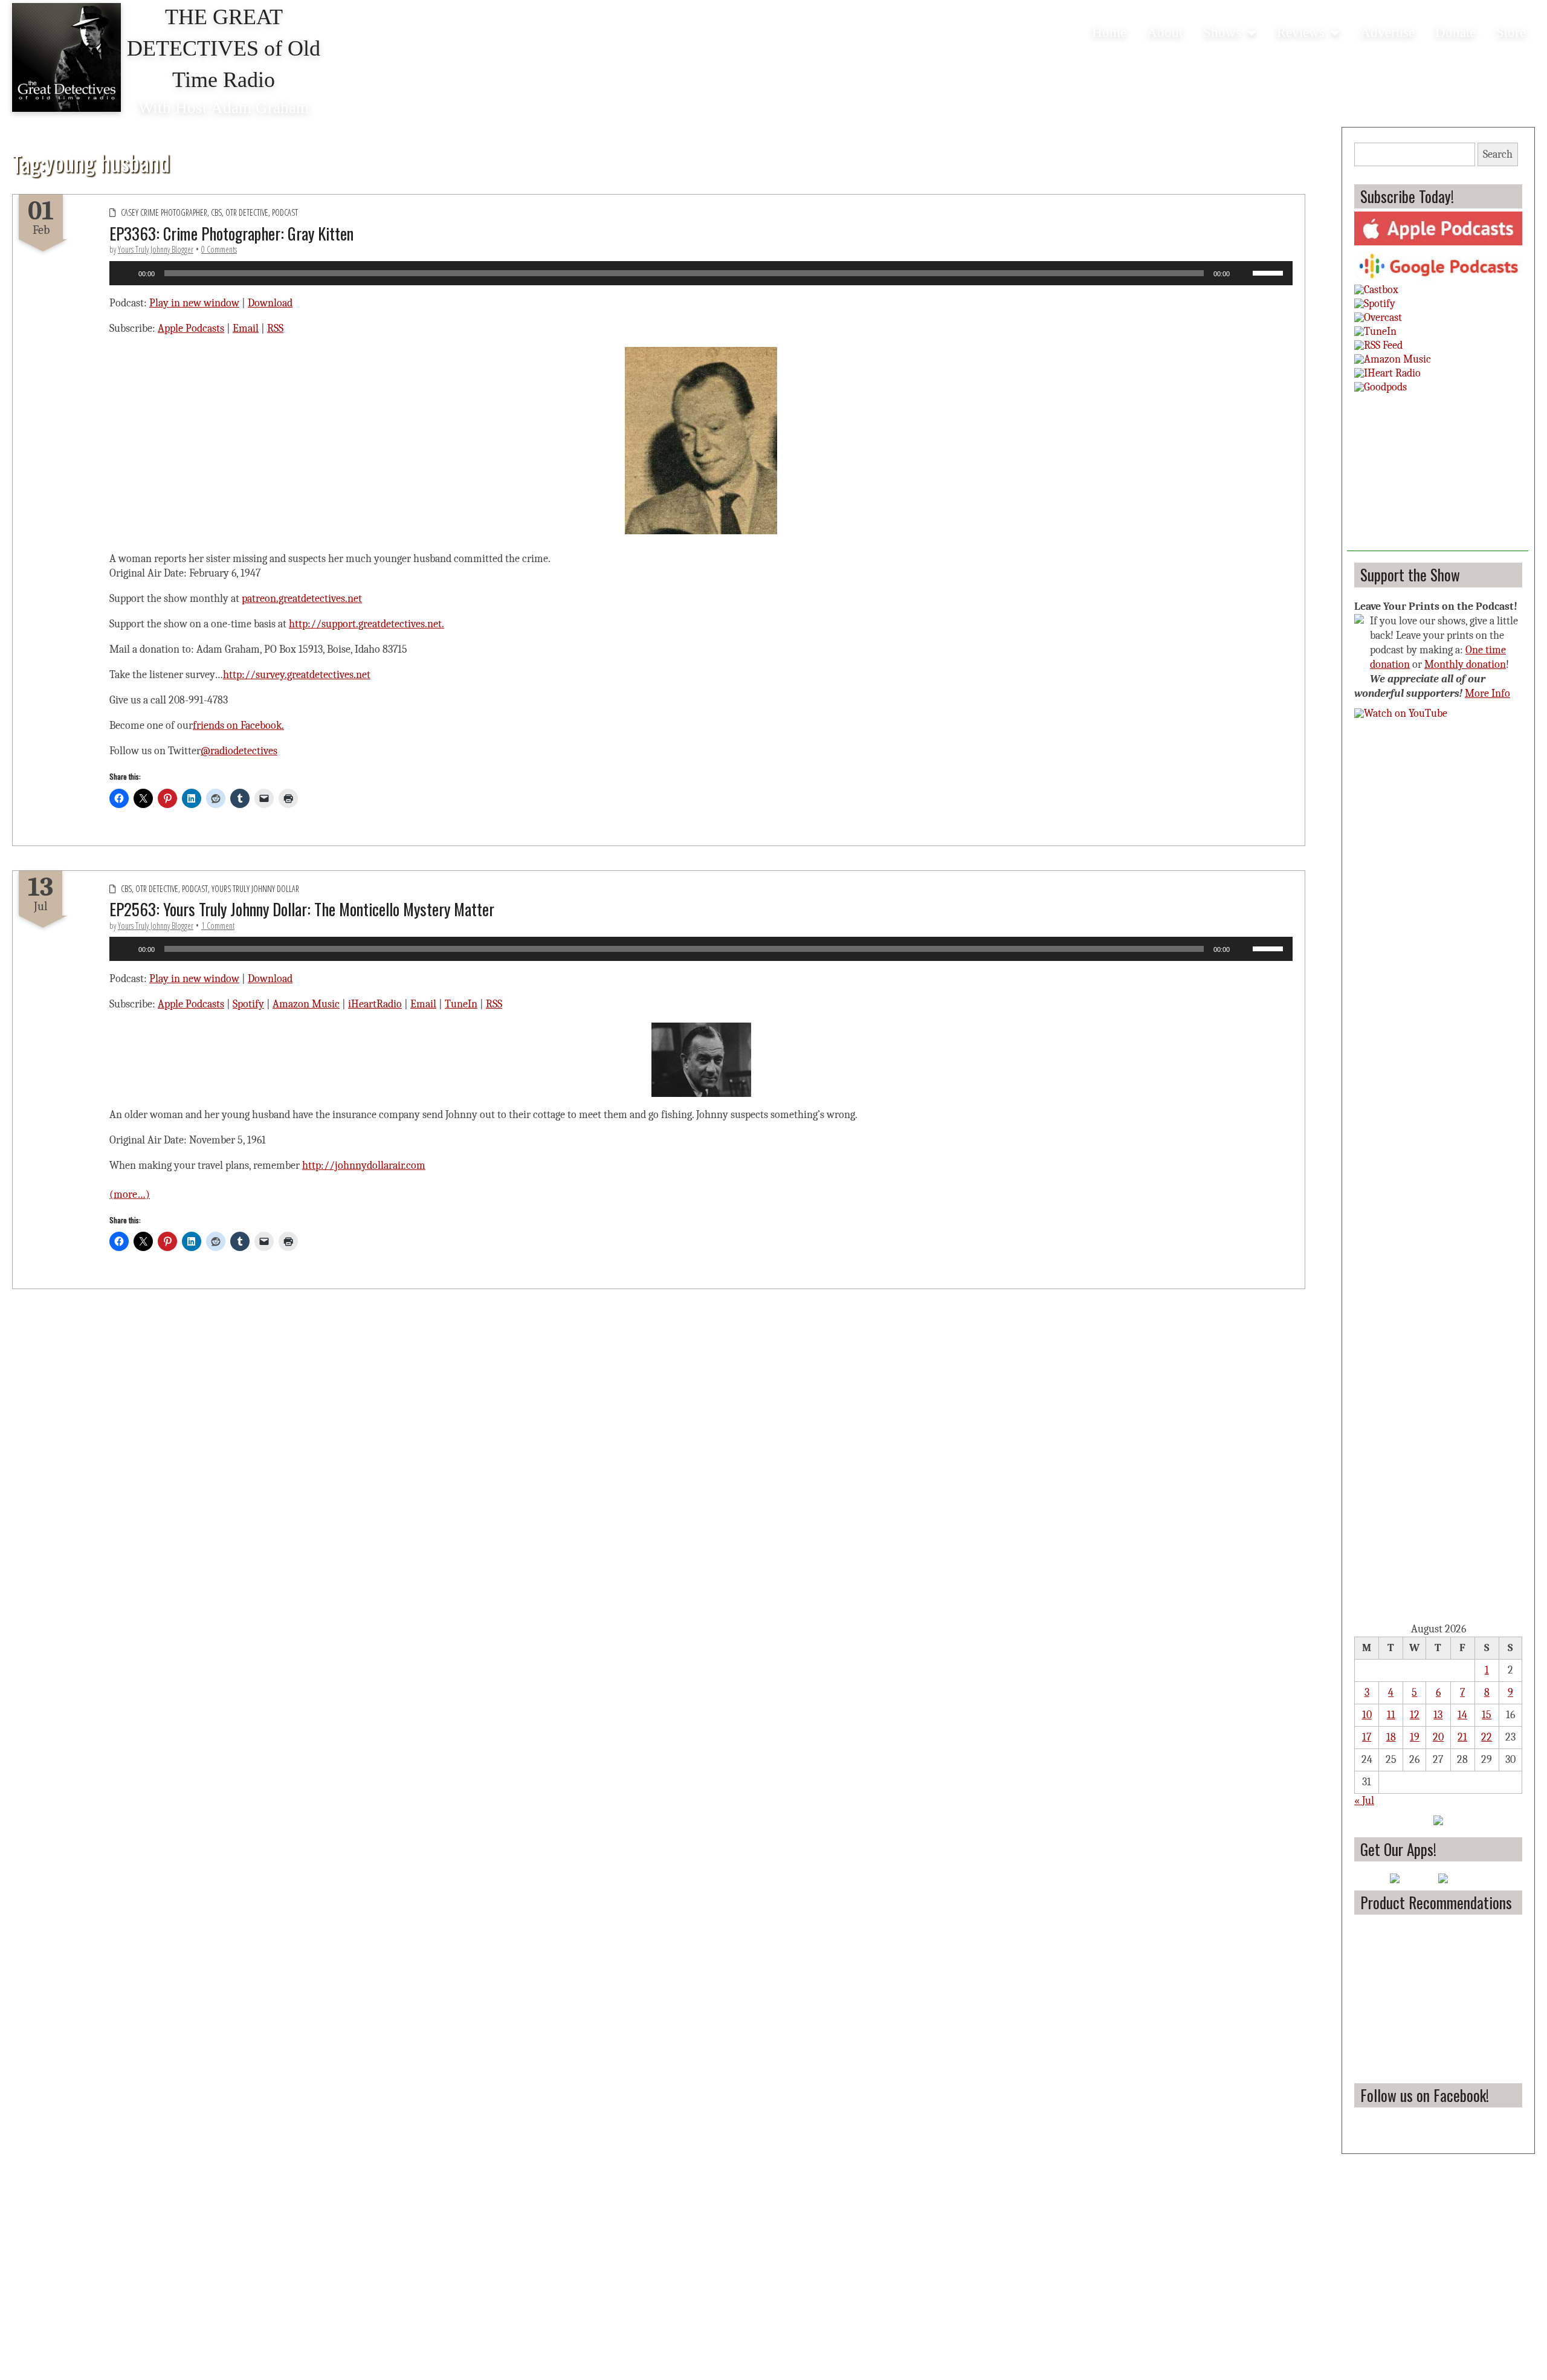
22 (1487, 1737)
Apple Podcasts (191, 328)
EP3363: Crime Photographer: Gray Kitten (231, 233)
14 (1462, 1715)
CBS (216, 212)
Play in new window (194, 303)
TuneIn (461, 1004)
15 (1487, 1715)
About (1165, 32)
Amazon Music (306, 1004)
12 (1415, 1715)
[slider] (1270, 272)
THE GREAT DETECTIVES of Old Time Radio (224, 48)
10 (1367, 1715)
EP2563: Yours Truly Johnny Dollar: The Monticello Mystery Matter (302, 909)
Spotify (248, 1004)
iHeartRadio (375, 1004)
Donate (1455, 32)
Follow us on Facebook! (1425, 2095)
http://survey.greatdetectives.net (297, 675)
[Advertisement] (1438, 476)
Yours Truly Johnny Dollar (255, 889)
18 (1391, 1737)
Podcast (285, 212)
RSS (275, 328)
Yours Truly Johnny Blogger (156, 249)
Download (270, 303)
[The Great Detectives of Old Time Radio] (66, 57)
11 (1391, 1715)
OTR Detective (247, 212)
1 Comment (218, 926)
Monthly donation (1465, 665)
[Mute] (1243, 273)
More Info (1487, 694)
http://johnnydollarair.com (364, 1166)
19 (1415, 1737)
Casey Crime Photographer (164, 212)
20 (1438, 1737)
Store (1511, 32)
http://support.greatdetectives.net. (367, 624)
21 (1462, 1737)
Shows (1222, 32)
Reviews (1301, 32)
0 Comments (219, 249)
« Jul (1364, 1801)
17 (1367, 1737)
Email (246, 328)
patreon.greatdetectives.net (302, 599)
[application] (701, 273)
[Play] (125, 273)
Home (1109, 32)
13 (1438, 1715)
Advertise (1387, 32)
